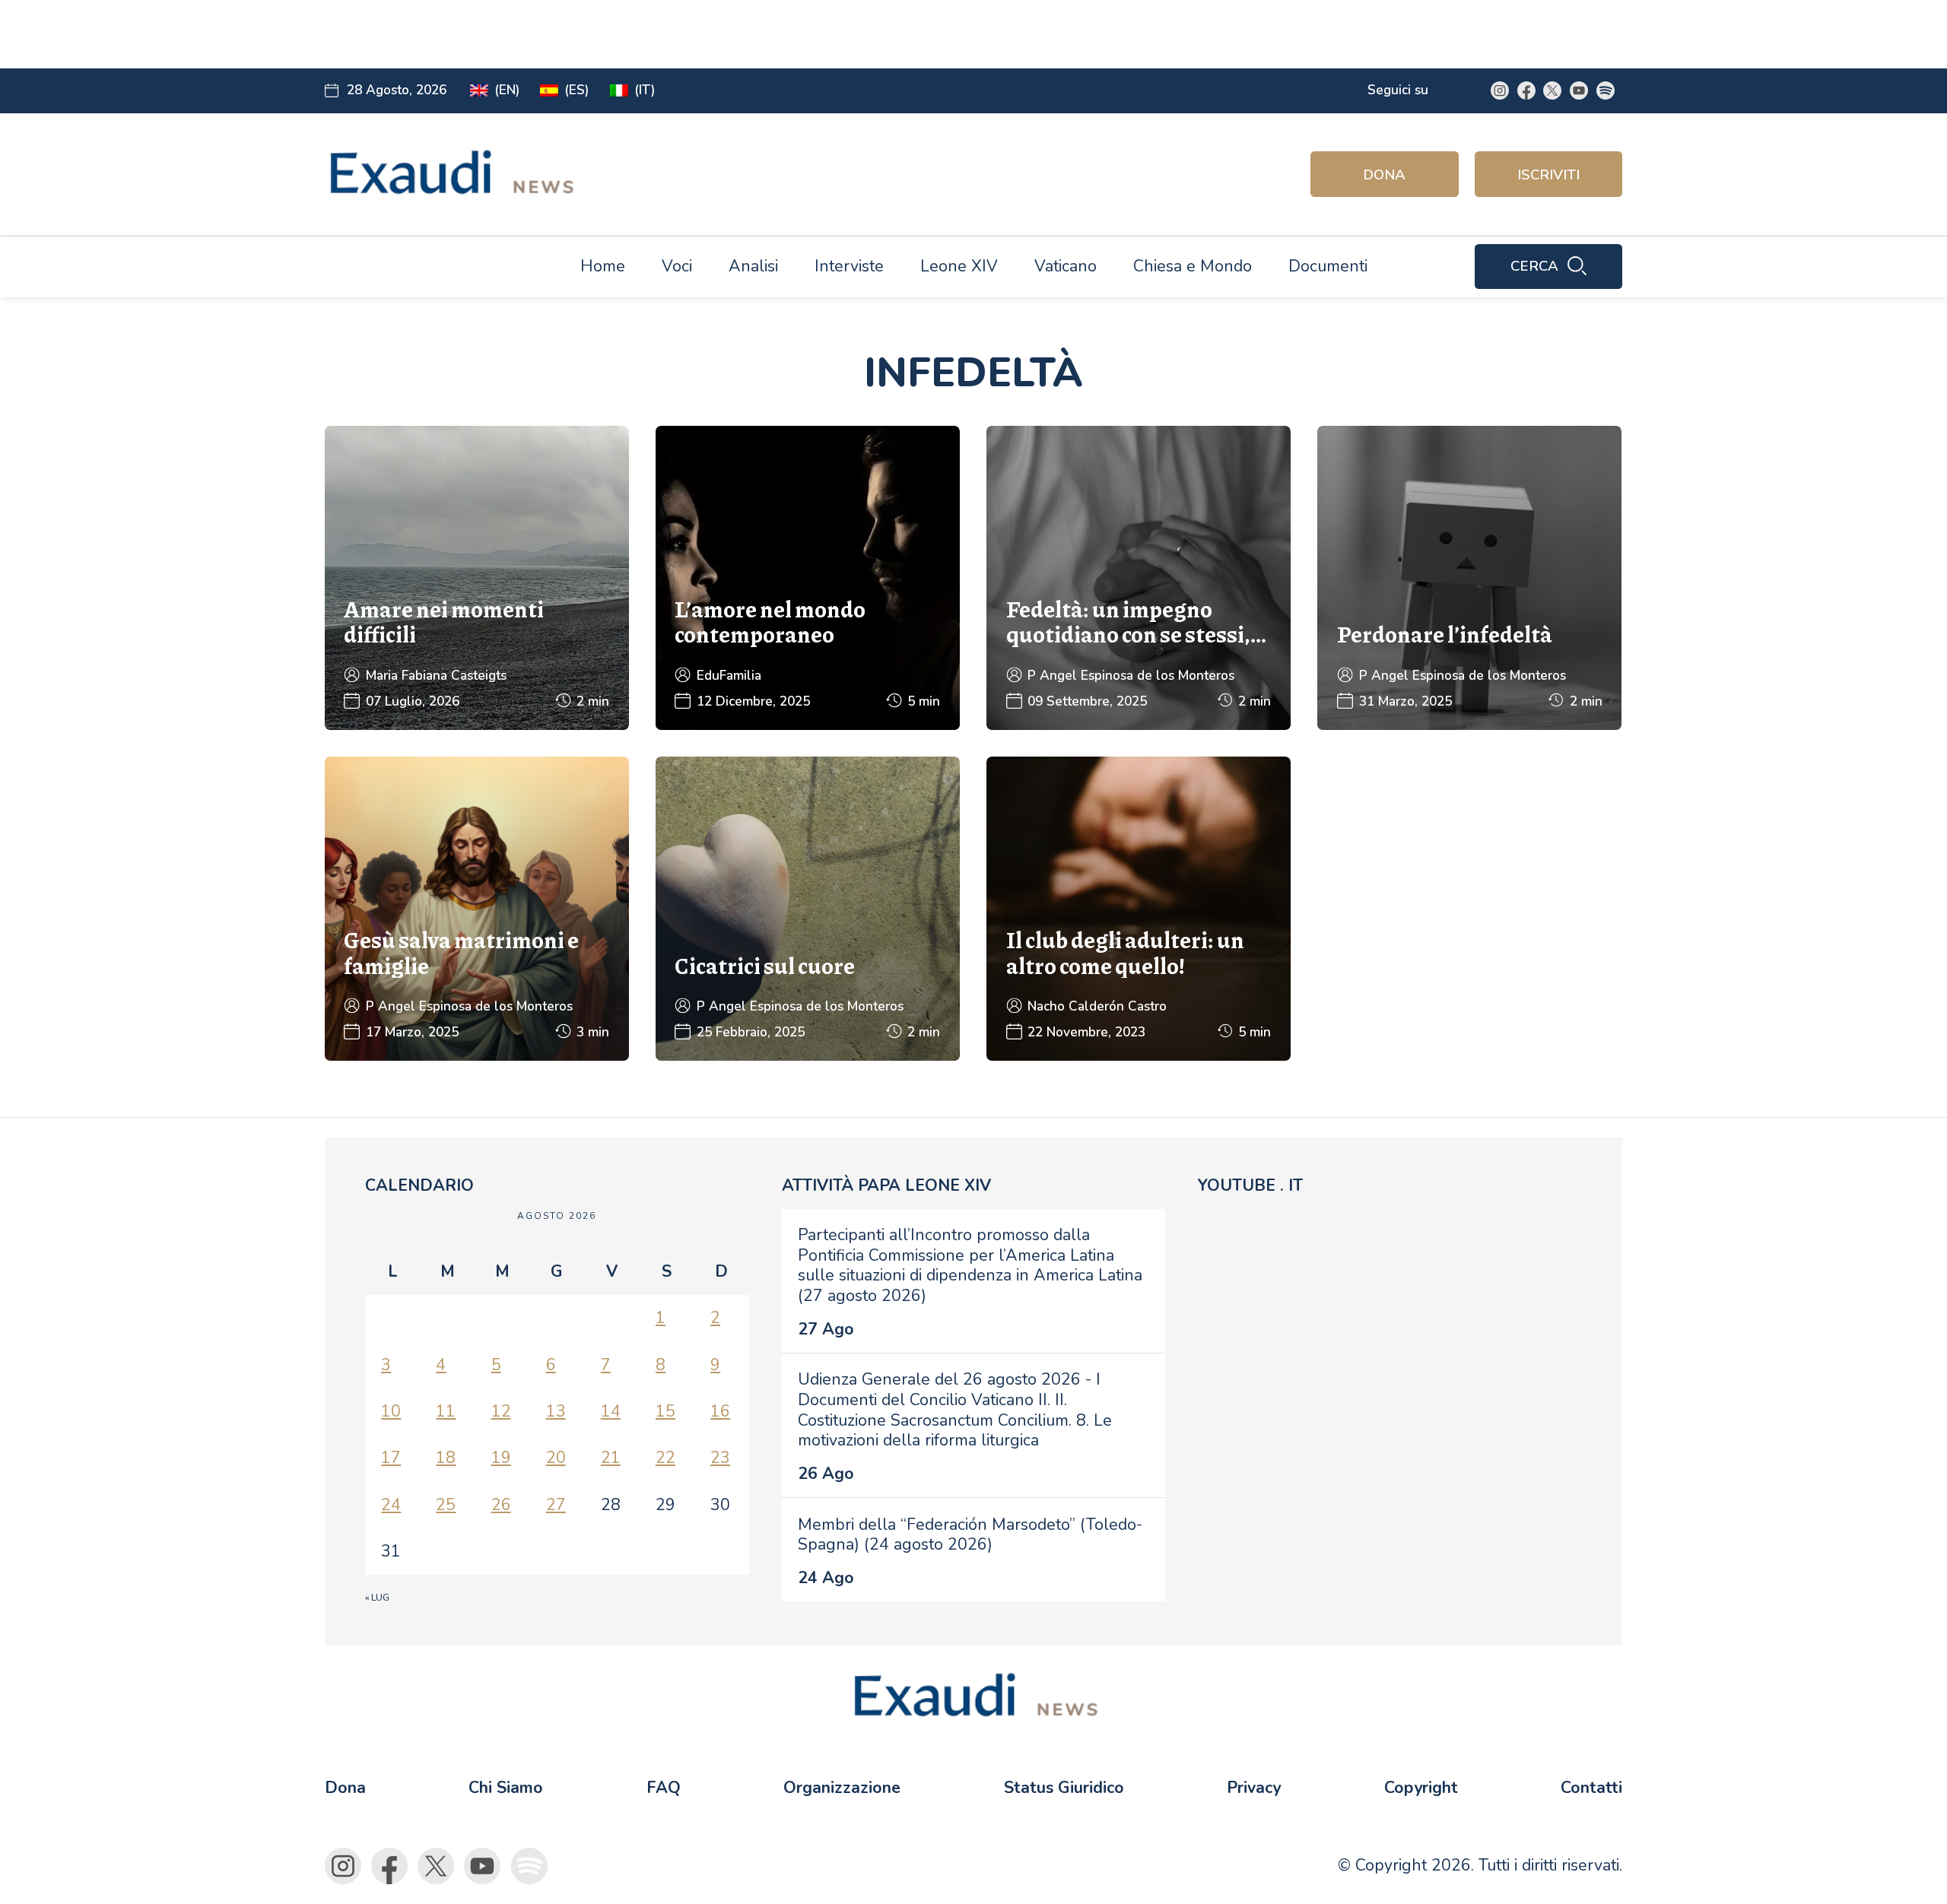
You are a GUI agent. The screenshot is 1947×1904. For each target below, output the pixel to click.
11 (446, 1411)
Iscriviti (1548, 175)
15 (665, 1411)
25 (446, 1505)
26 (501, 1505)
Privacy (1254, 1788)
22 (665, 1458)
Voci (677, 266)
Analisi (753, 266)
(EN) (507, 90)
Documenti (1328, 266)
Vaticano (1066, 266)
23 (720, 1458)
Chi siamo (506, 1788)
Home (603, 266)
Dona (1384, 175)
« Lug (377, 1598)
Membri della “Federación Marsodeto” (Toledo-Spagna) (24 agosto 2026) (970, 1535)
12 (501, 1411)
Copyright (1421, 1788)
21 (611, 1458)
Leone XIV (959, 266)
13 (556, 1411)
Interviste (849, 266)
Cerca (1534, 266)
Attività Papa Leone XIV (886, 1185)
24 (391, 1505)
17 (391, 1458)
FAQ (664, 1788)
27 (556, 1505)
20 (556, 1458)
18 (446, 1458)
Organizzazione (842, 1788)
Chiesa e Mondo (1193, 266)
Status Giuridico (1064, 1788)
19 (501, 1458)
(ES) (577, 90)
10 (391, 1411)
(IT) (645, 90)
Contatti (1591, 1788)
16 (720, 1411)
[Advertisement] (675, 34)
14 (611, 1411)
